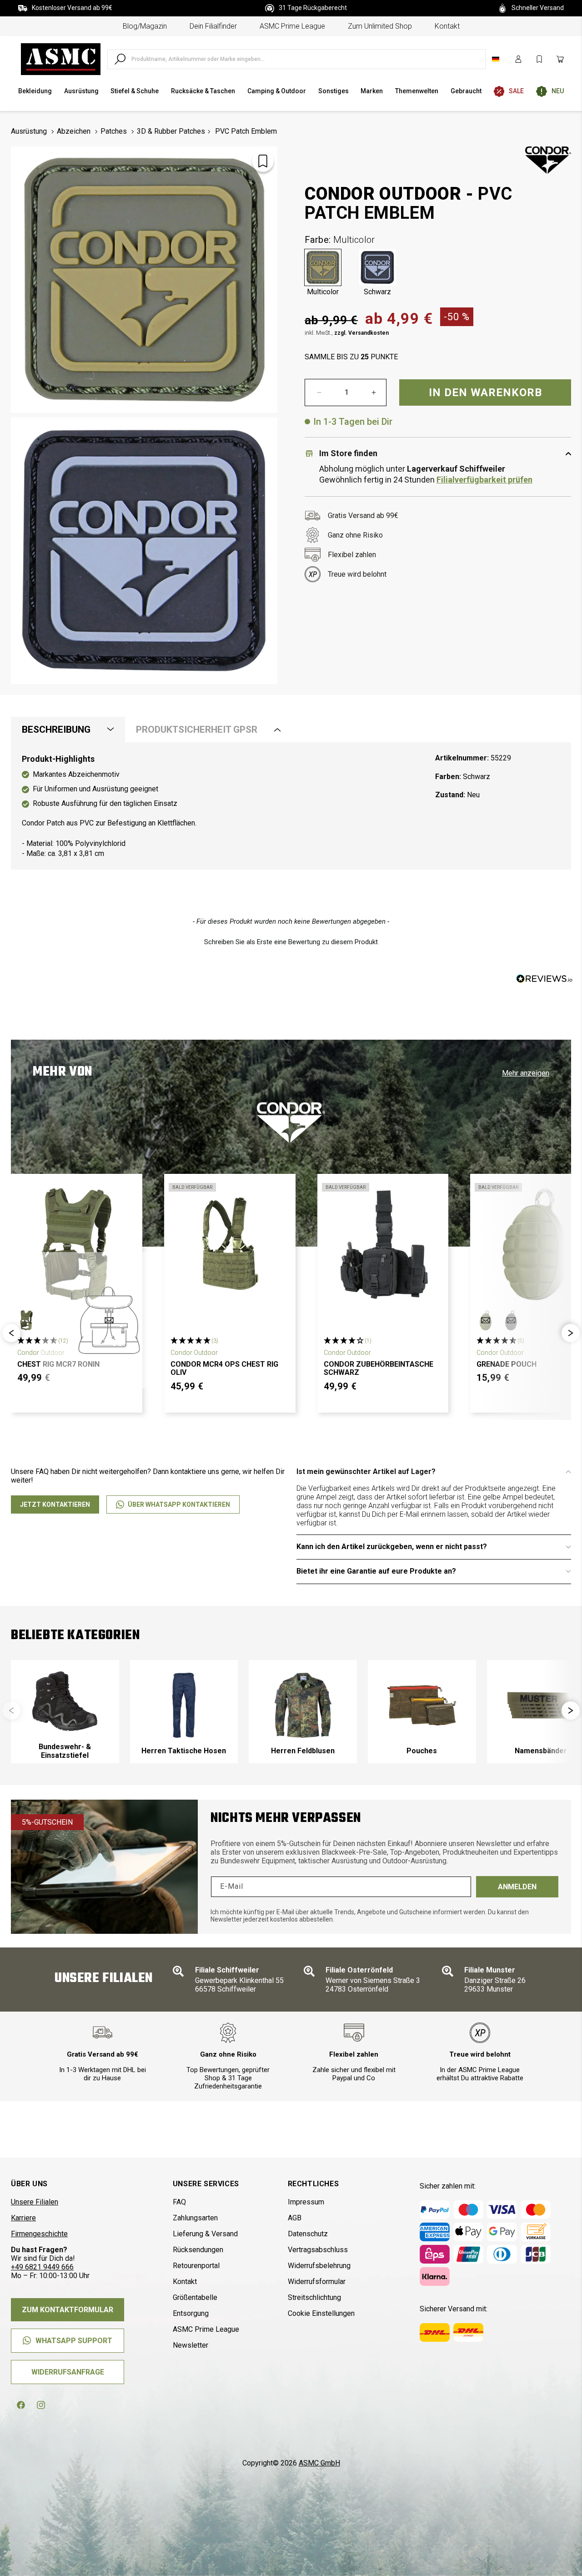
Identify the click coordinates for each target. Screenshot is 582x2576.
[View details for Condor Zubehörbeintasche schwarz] (383, 1244)
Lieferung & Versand (205, 2234)
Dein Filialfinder (213, 26)
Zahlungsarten (195, 2218)
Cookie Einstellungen (321, 2313)
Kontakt (447, 26)
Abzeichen (74, 131)
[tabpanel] (291, 806)
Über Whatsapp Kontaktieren (179, 1504)
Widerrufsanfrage (68, 2372)
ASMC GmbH (319, 2463)
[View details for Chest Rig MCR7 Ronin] (77, 1244)
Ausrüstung (29, 131)
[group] (65, 1712)
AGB (295, 2218)
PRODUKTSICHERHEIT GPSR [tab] (197, 730)
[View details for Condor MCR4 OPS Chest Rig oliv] (230, 1244)
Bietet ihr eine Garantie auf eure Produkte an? (376, 1571)
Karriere (23, 2218)
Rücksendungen (198, 2250)
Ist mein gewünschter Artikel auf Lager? (366, 1472)
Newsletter (191, 2345)
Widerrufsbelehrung (319, 2266)
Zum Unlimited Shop (380, 26)
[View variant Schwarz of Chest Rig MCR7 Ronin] (109, 1320)
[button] (291, 941)
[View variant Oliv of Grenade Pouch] (486, 1320)
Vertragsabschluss (318, 2250)
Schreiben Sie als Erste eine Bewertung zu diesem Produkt (291, 942)
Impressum (306, 2202)
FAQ (179, 2202)
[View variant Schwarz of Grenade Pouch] (511, 1320)
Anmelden (517, 1887)
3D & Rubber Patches (171, 131)
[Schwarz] (377, 267)
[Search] (120, 59)
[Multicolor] (323, 267)
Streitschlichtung (314, 2297)
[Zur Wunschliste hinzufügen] (263, 161)
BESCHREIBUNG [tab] (56, 730)
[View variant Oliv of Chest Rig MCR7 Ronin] (26, 1320)
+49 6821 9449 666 (42, 2267)
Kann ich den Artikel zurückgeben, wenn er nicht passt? (392, 1547)
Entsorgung (191, 2313)
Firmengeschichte (39, 2234)
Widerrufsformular (317, 2282)
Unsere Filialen (35, 2202)
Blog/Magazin (145, 26)
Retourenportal (196, 2266)
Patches (114, 131)
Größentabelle (195, 2297)
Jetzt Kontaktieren (55, 1504)
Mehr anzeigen (526, 1073)
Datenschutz (308, 2234)
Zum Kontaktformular (68, 2310)
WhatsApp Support (74, 2341)
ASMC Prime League (292, 26)
